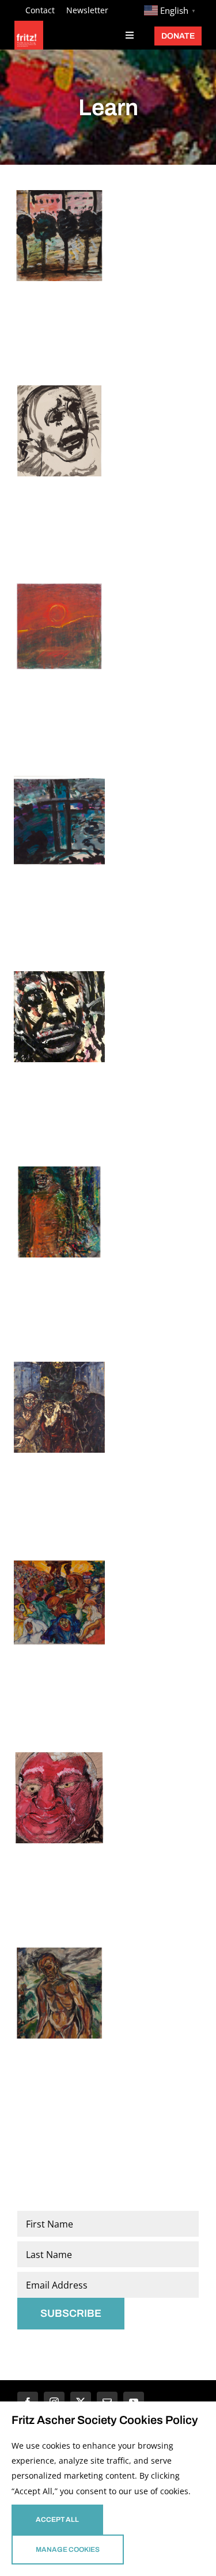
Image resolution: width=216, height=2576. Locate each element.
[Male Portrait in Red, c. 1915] (59, 1798)
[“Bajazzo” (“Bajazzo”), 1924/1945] (59, 1212)
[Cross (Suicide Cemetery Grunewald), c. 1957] (59, 821)
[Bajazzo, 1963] (59, 431)
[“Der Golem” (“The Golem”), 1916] (59, 1407)
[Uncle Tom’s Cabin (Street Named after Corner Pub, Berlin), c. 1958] (59, 236)
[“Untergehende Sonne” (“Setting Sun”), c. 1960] (59, 626)
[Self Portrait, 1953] (59, 1017)
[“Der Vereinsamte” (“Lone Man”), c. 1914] (59, 1993)
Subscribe (71, 2313)
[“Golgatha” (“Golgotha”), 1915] (59, 1603)
